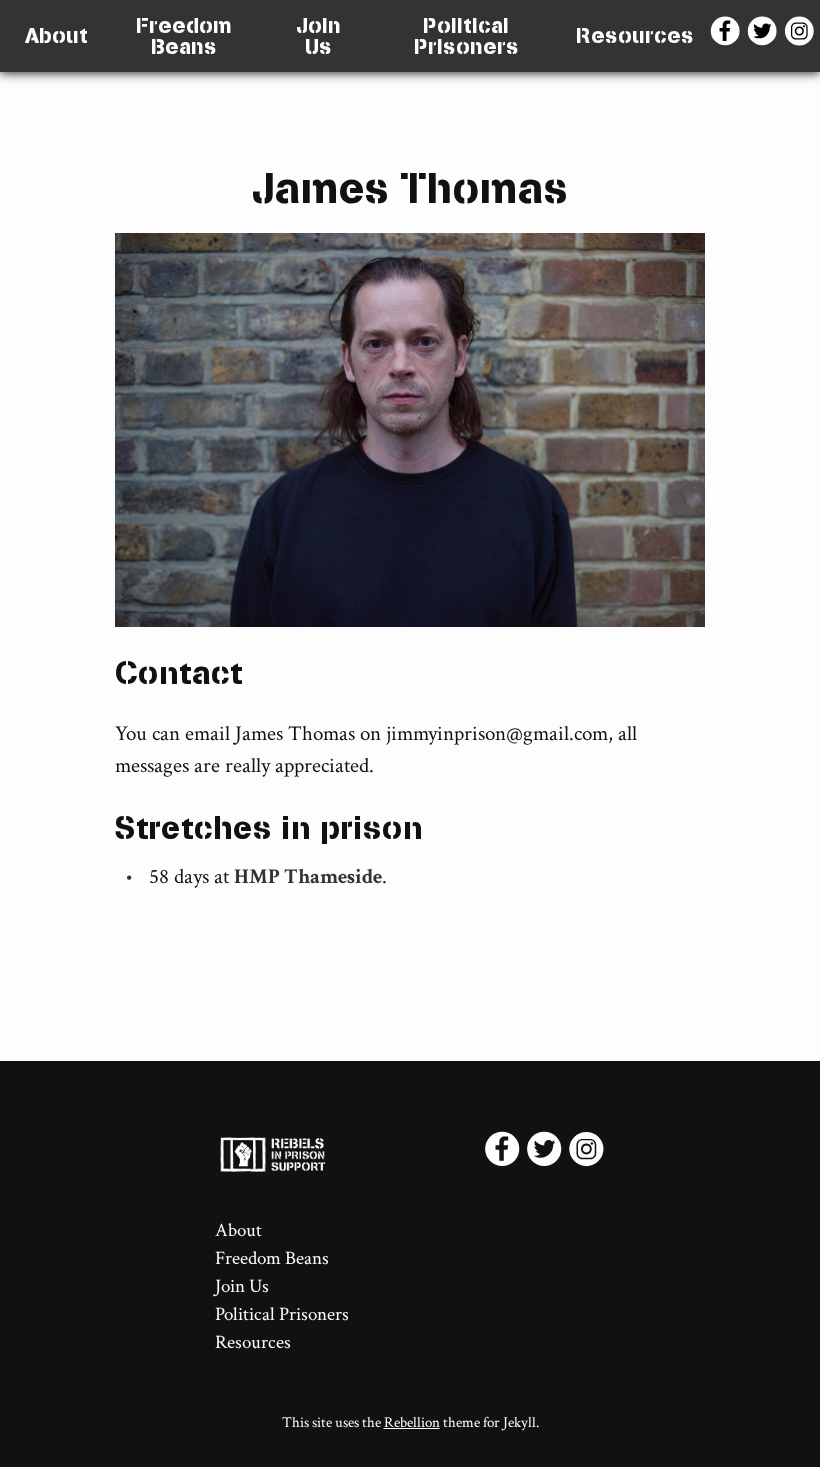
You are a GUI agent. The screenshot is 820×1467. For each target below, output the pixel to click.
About (56, 35)
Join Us (318, 36)
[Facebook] (727, 36)
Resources (635, 35)
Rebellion (412, 1422)
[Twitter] (764, 36)
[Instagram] (801, 36)
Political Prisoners (466, 36)
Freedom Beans (184, 36)
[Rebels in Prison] (349, 1154)
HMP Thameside (308, 876)
